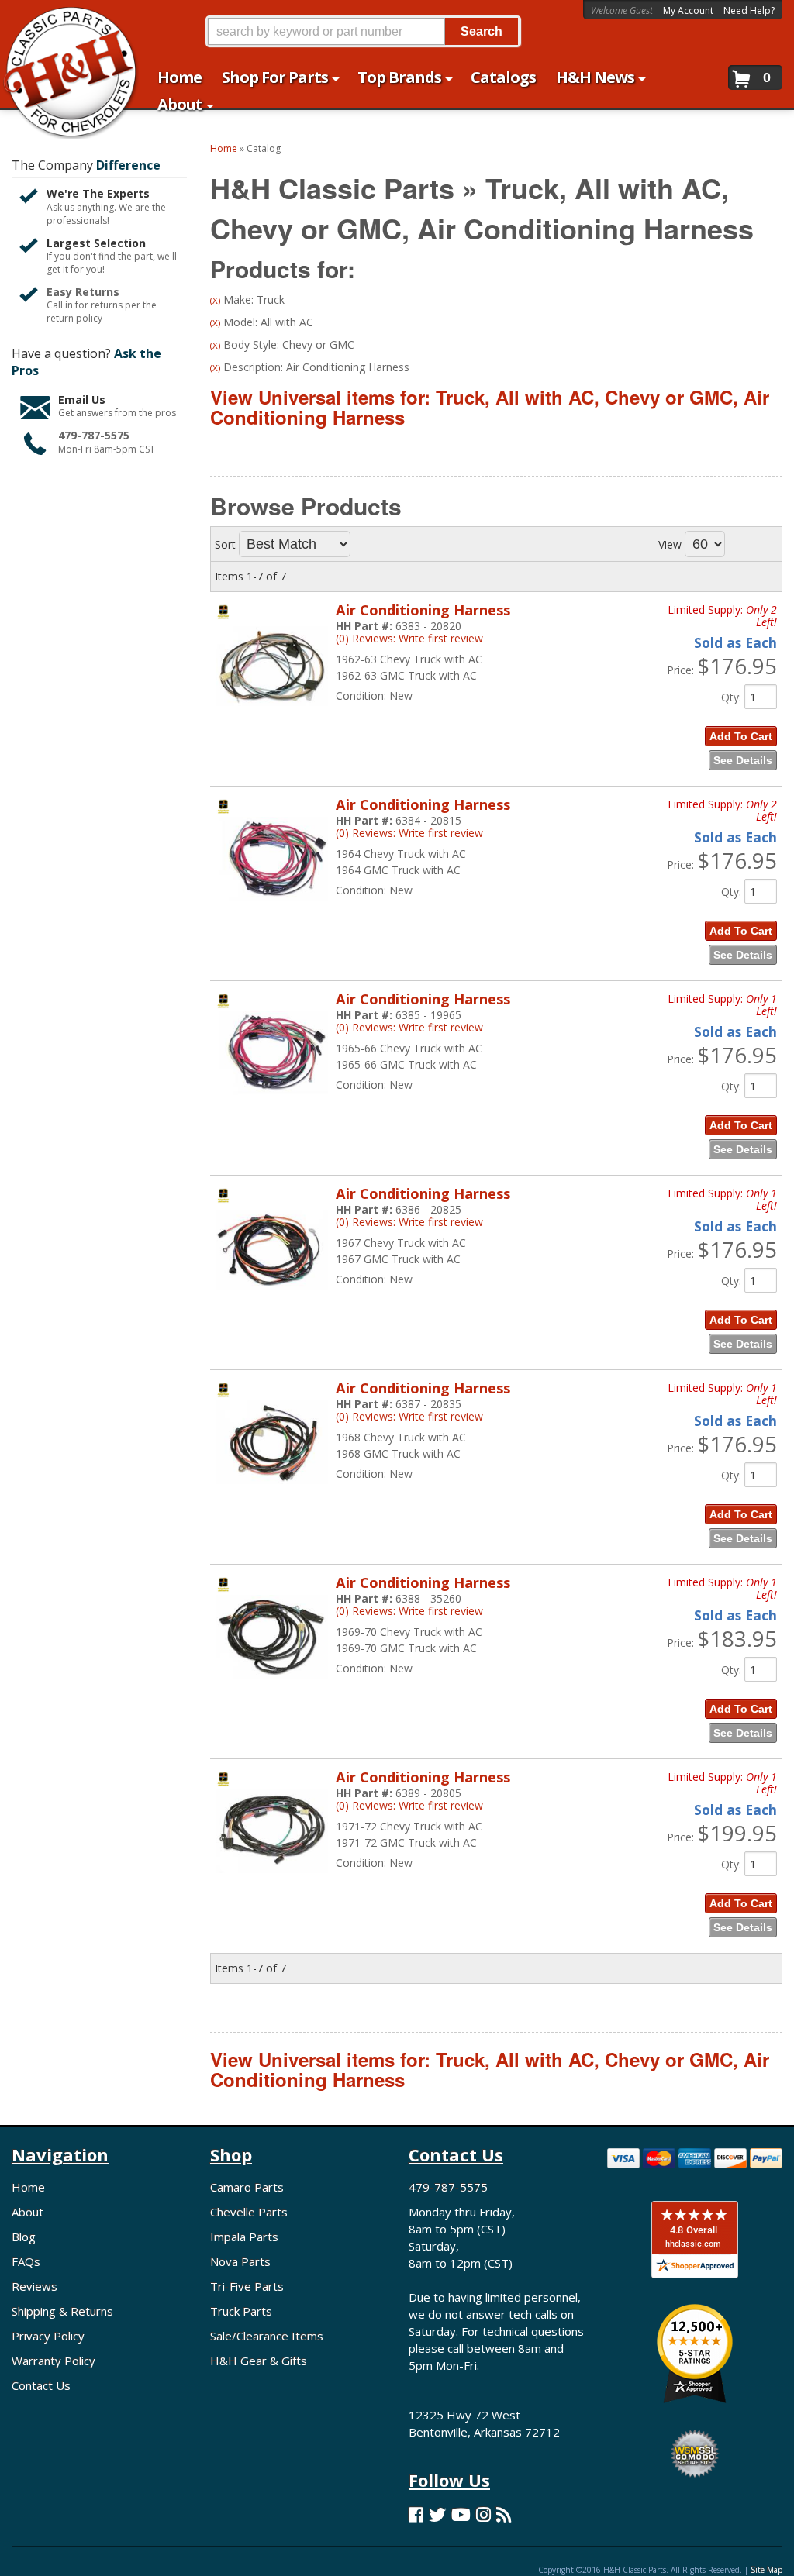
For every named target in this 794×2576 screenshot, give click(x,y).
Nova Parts (240, 2261)
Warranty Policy (54, 2361)
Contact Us (41, 2385)
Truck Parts (241, 2311)
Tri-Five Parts (247, 2286)
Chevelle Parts (249, 2212)
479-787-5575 (94, 435)
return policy (74, 319)
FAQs (26, 2261)
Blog (24, 2237)
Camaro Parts (247, 2187)
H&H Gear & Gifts (259, 2361)
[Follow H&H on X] (437, 2514)
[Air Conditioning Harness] (272, 713)
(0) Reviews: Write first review (409, 638)
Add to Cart (741, 736)
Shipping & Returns (62, 2311)
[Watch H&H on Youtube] (461, 2514)
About (28, 2212)
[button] (363, 31)
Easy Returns (83, 292)
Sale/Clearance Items (267, 2336)
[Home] (62, 21)
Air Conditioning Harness (423, 610)
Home (28, 2187)
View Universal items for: (490, 407)
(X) (215, 300)
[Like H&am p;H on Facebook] (416, 2514)
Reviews (35, 2286)
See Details (743, 760)
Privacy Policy (48, 2336)
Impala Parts (244, 2237)
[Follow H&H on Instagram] (483, 2514)
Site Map (766, 2570)
